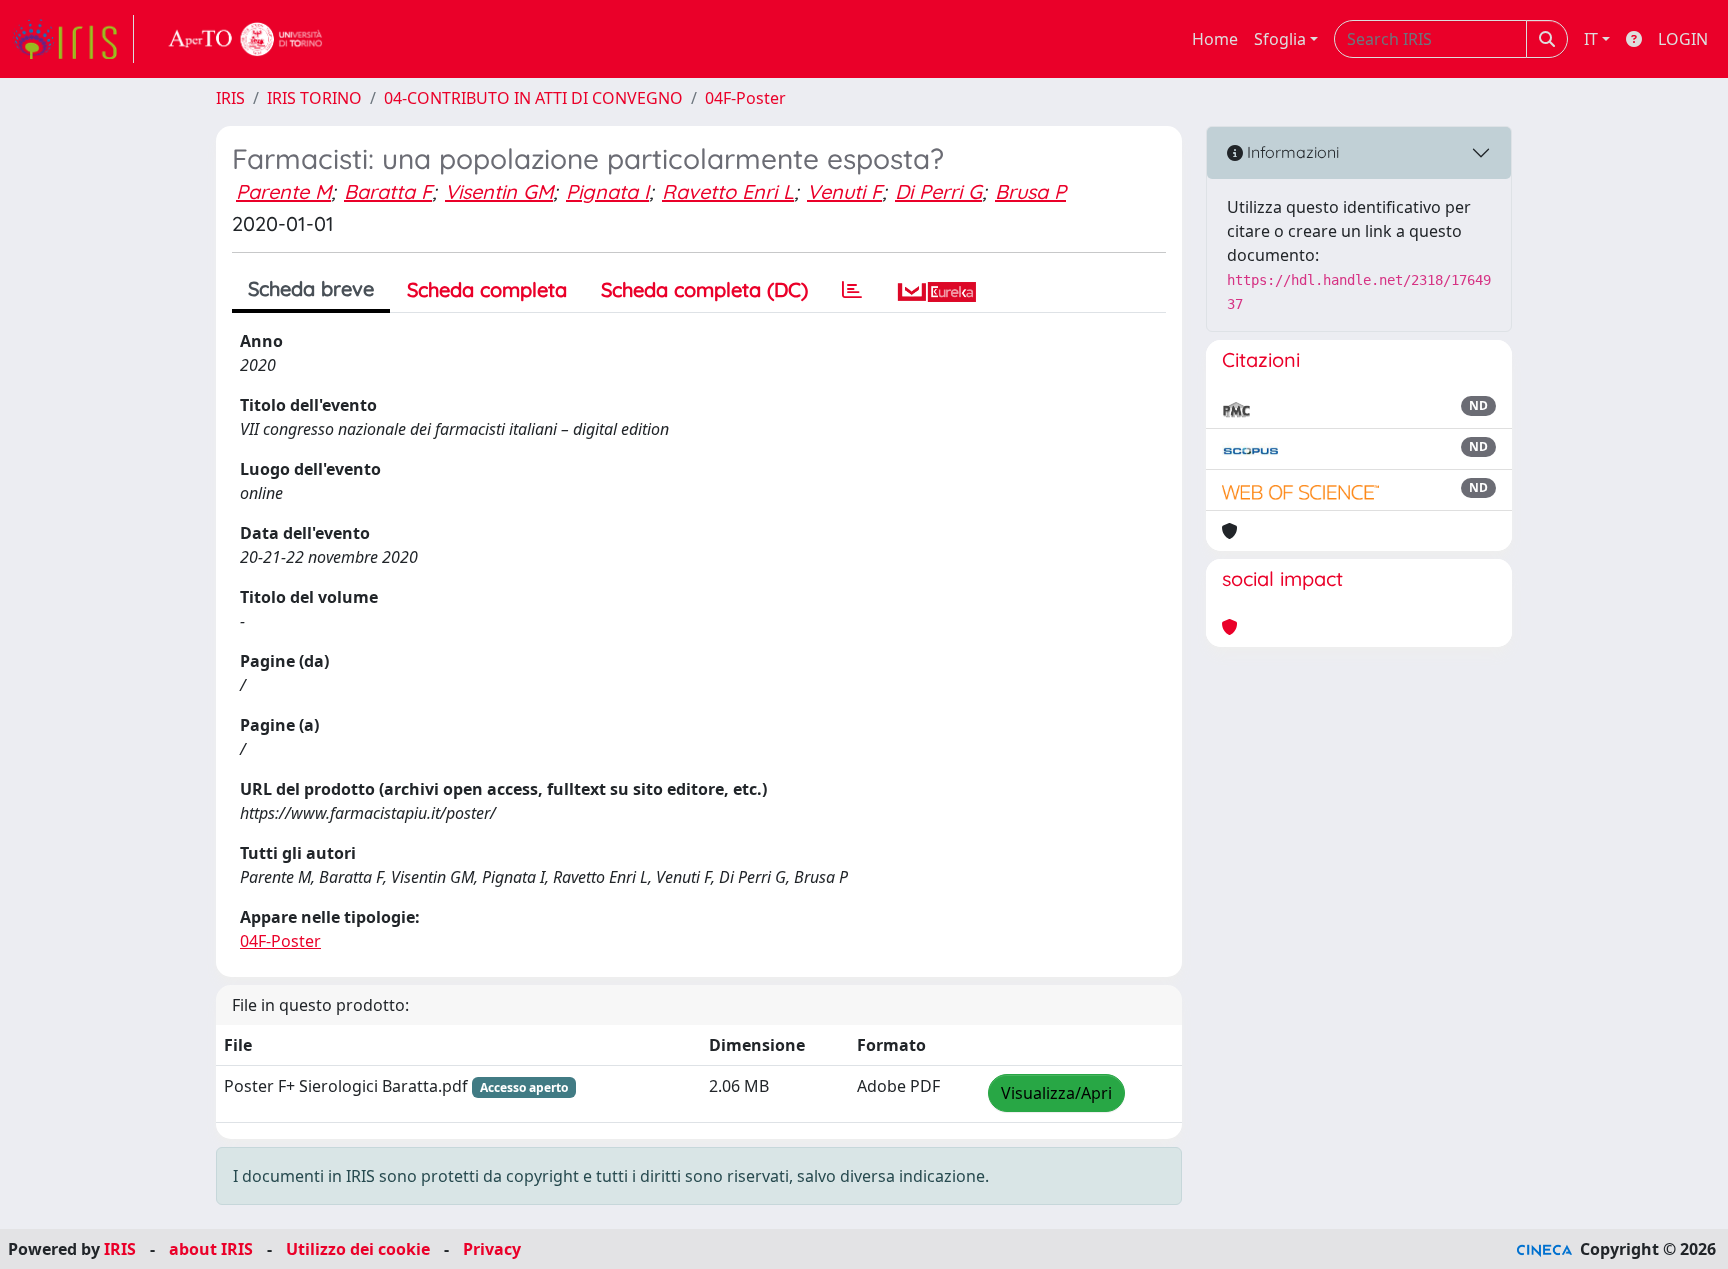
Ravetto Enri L (728, 191)
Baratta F (388, 191)
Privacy (492, 1249)
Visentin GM (499, 191)
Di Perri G (938, 191)
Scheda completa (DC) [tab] (704, 289)
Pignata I (607, 191)
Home (1215, 39)
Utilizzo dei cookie (358, 1249)
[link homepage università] (246, 39)
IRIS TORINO (314, 98)
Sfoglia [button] (1280, 39)
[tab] (852, 290)
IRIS (230, 98)
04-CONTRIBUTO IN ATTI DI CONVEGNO (533, 98)
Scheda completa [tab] (487, 289)
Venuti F (844, 191)
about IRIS (211, 1249)
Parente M (283, 191)
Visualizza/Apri (1056, 1093)
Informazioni (1291, 152)
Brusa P (1030, 191)
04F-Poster (745, 98)
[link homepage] (73, 39)
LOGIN (1683, 39)
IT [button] (1591, 39)
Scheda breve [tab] (311, 288)
